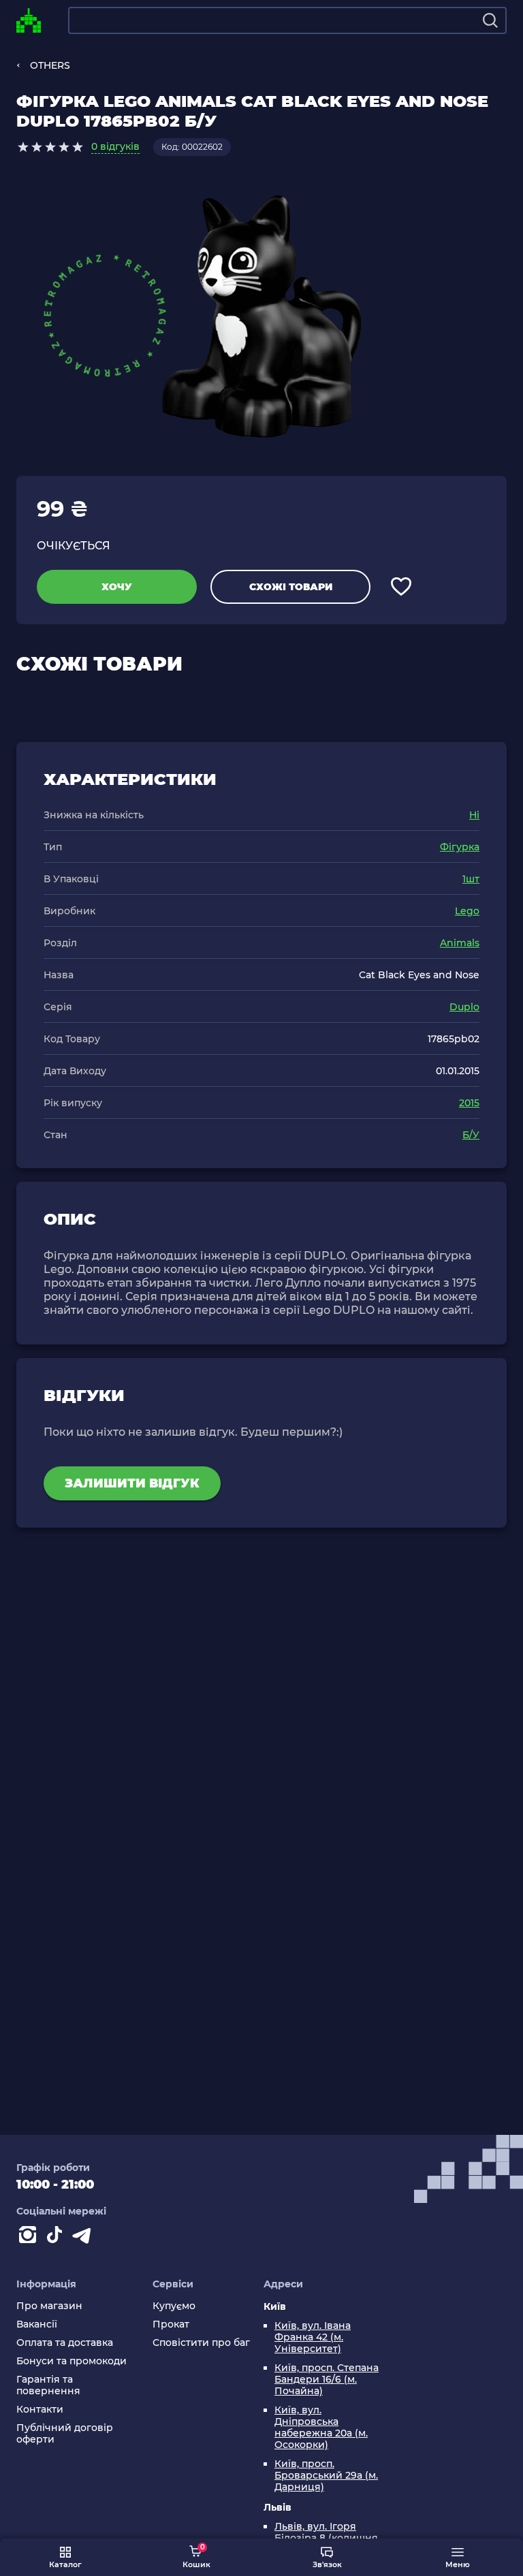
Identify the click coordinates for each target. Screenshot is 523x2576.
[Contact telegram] (84, 2238)
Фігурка (460, 847)
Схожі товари (291, 587)
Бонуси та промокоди (72, 2361)
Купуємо (174, 2306)
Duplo (464, 1007)
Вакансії (37, 2324)
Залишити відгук (132, 1483)
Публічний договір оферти (65, 2434)
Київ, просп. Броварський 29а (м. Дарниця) (326, 2476)
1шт (471, 879)
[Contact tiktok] (57, 2238)
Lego (467, 911)
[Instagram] (30, 2238)
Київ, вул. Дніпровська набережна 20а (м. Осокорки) (321, 2428)
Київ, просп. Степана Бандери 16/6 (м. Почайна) (327, 2380)
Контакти (40, 2410)
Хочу (117, 587)
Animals (460, 943)
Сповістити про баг (201, 2343)
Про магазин (49, 2306)
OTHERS (50, 65)
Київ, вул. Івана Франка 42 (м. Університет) (313, 2337)
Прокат (171, 2324)
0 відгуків (115, 146)
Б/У (471, 1135)
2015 (469, 1103)
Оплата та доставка (65, 2343)
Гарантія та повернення (48, 2385)
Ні (474, 815)
